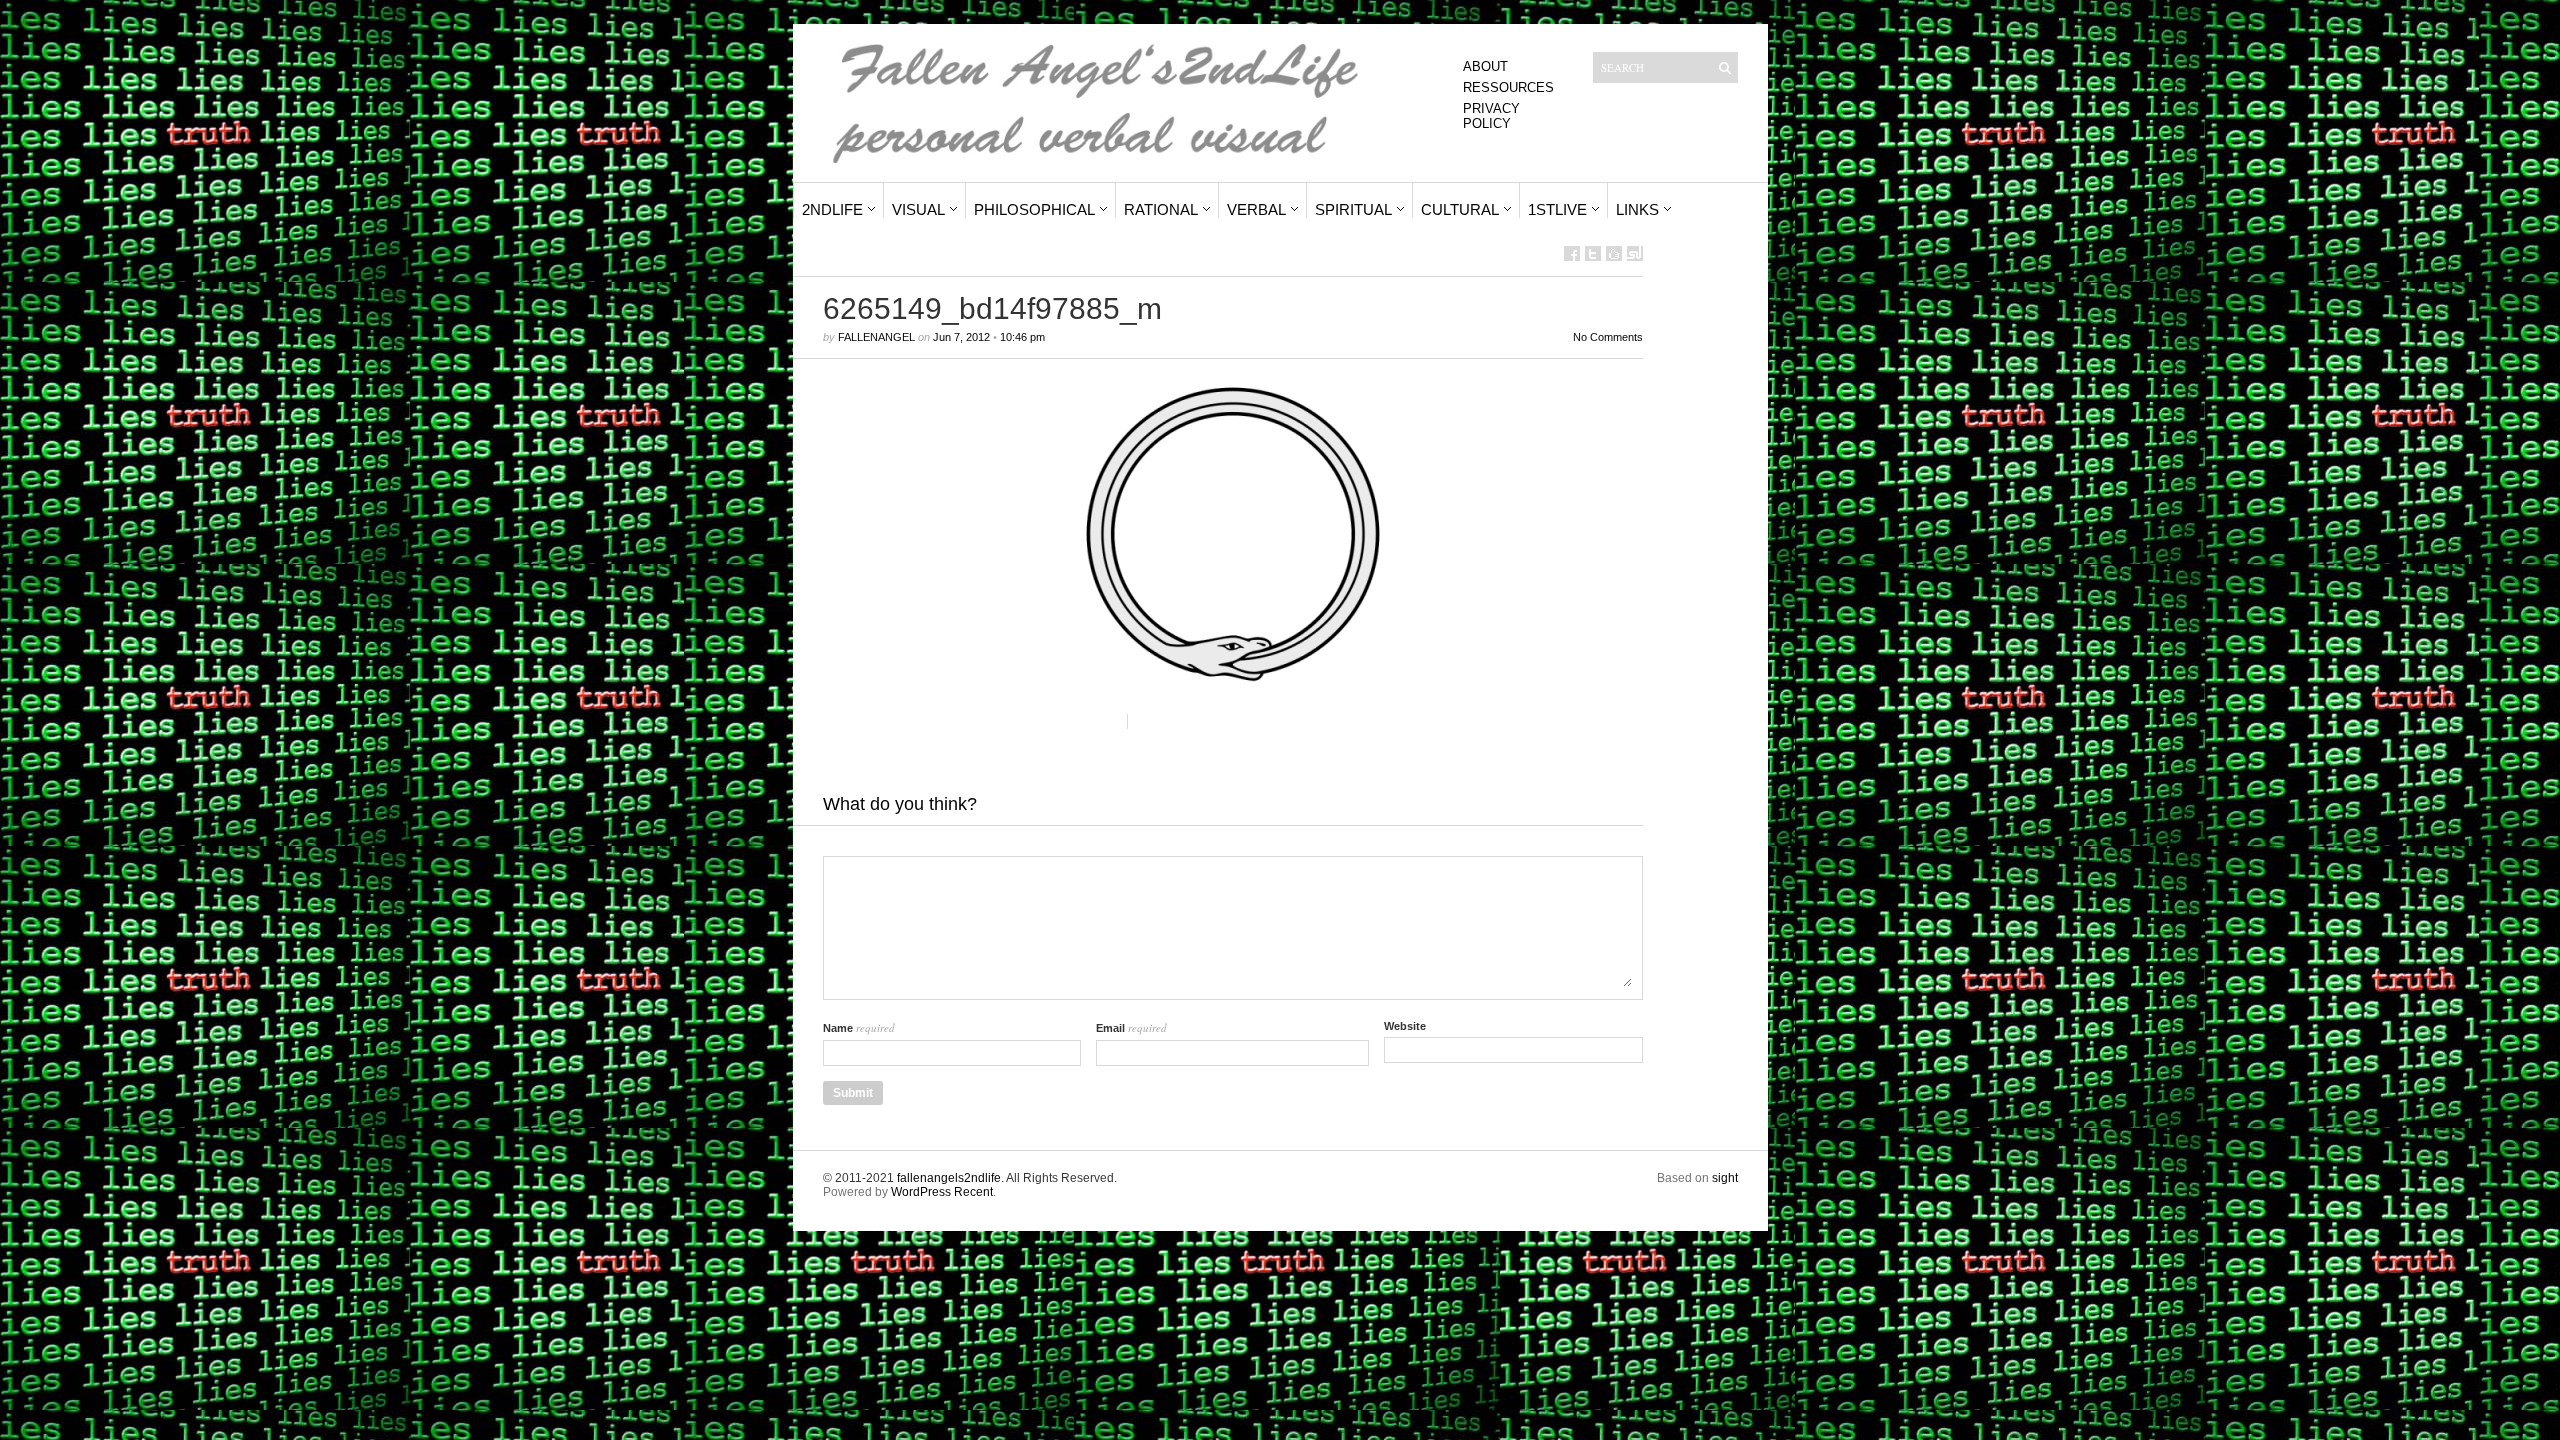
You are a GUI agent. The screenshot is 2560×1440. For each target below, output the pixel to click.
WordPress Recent (942, 1192)
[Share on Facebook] (1572, 253)
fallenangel (876, 337)
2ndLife (832, 209)
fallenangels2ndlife (949, 1178)
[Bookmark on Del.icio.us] (1614, 253)
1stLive (1557, 209)
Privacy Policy (1491, 116)
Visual (918, 209)
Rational (1161, 209)
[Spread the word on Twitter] (1593, 253)
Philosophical (1034, 209)
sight (1725, 1178)
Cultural (1460, 209)
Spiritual (1353, 209)
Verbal (1256, 209)
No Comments (1608, 337)
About (1485, 66)
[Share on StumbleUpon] (1635, 253)
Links (1637, 209)
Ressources (1508, 87)
